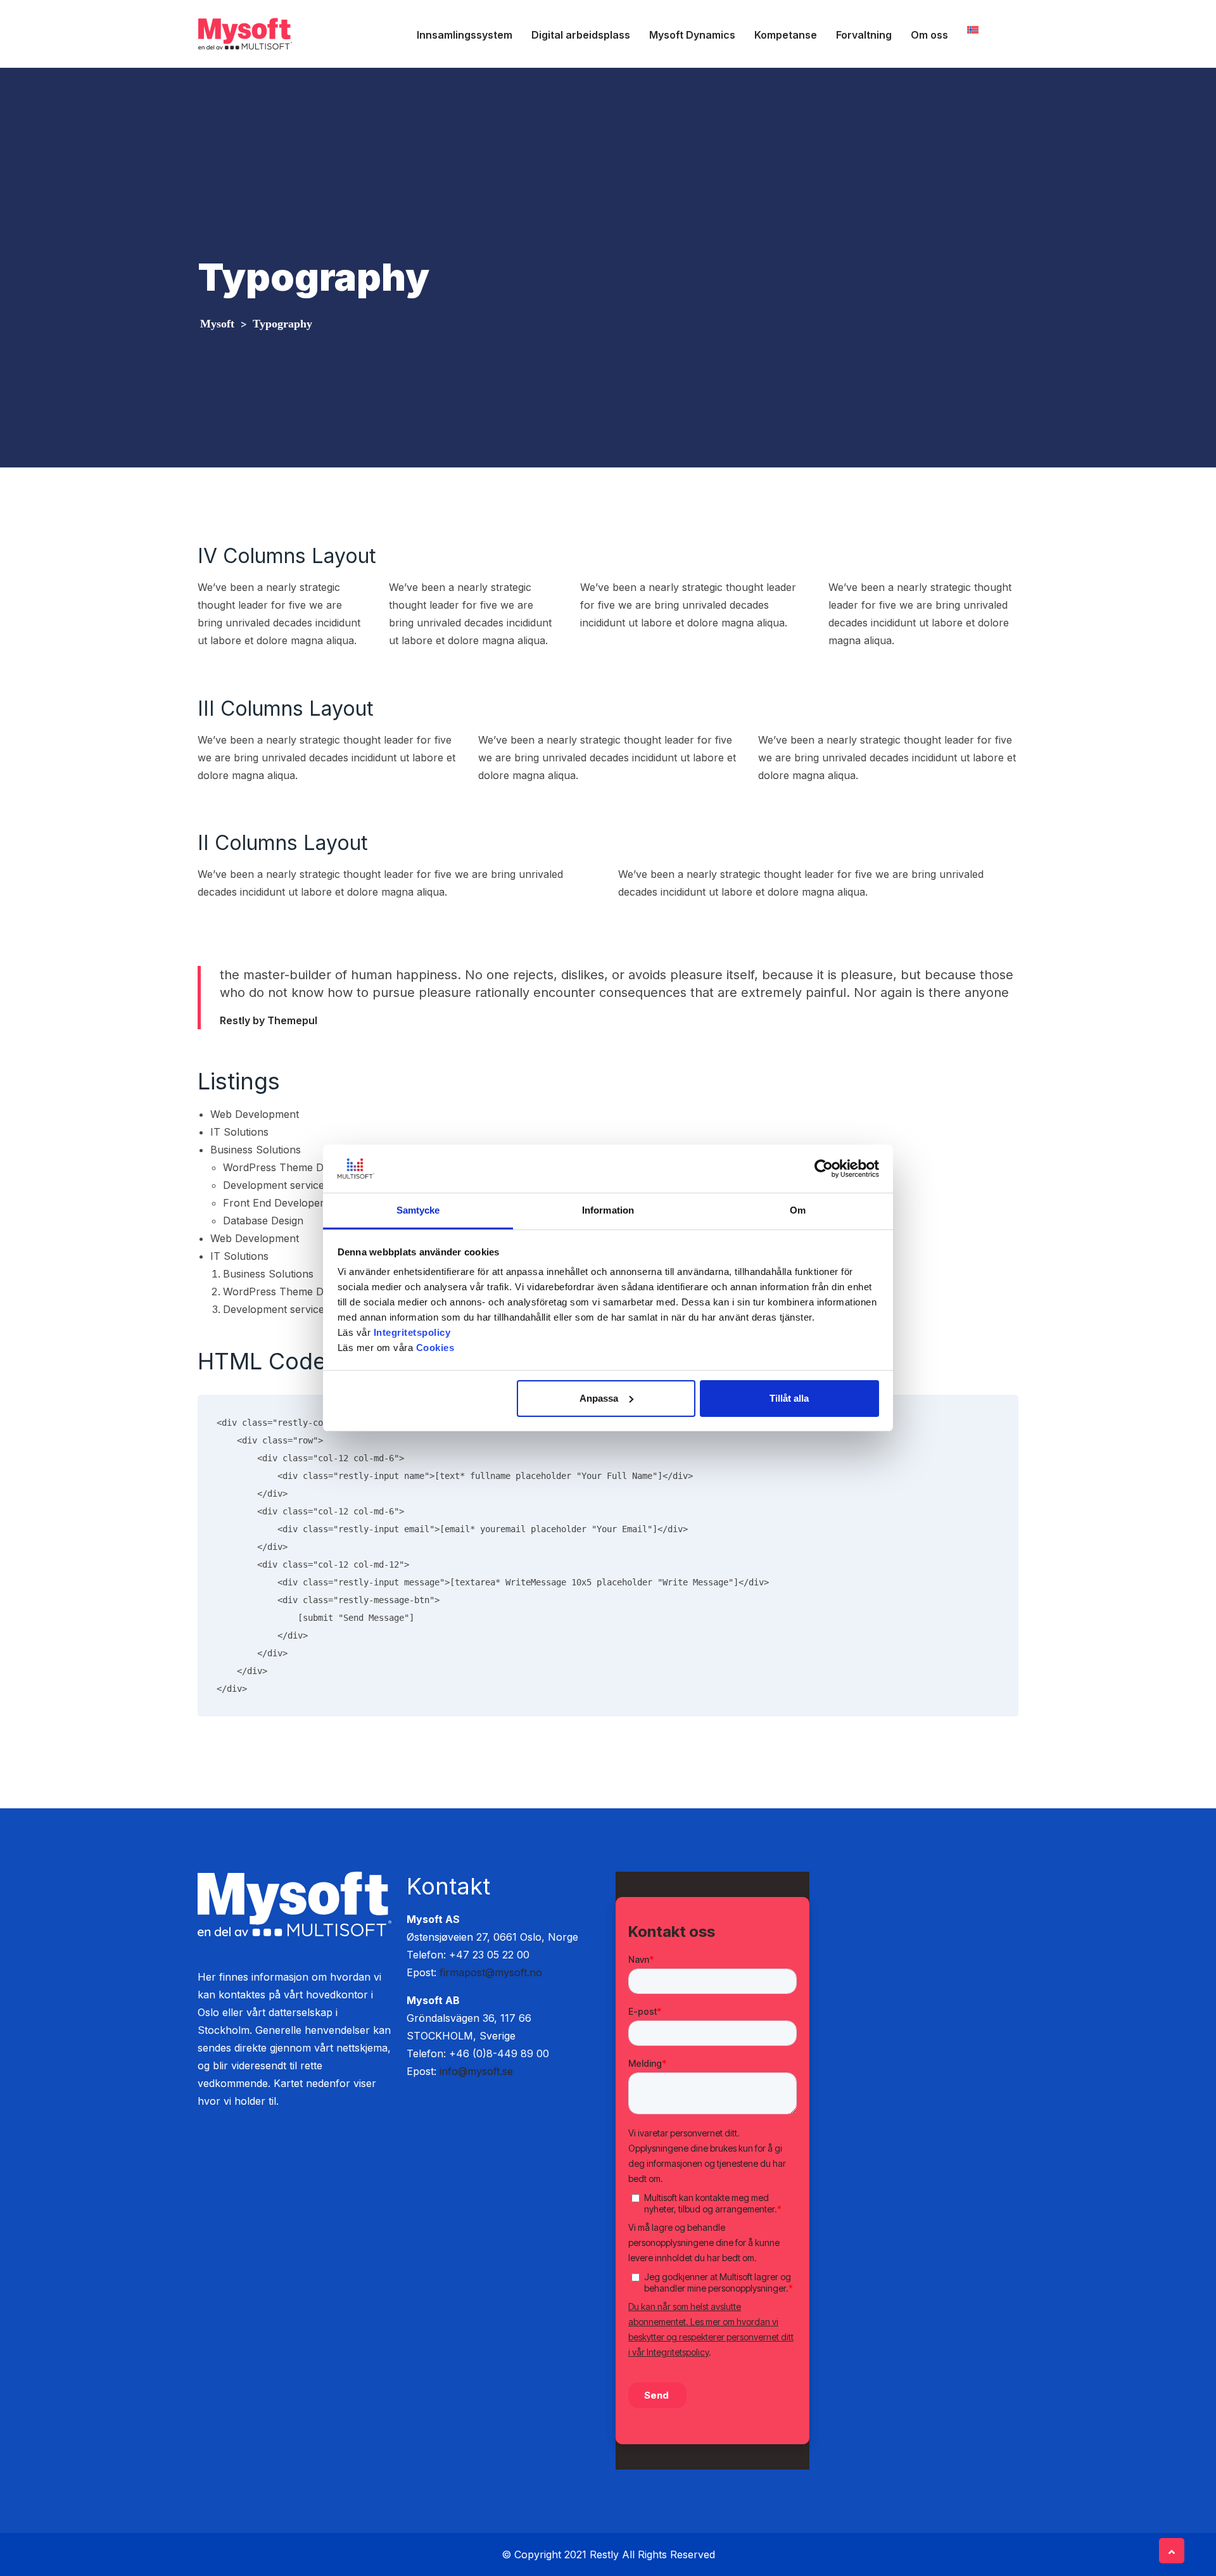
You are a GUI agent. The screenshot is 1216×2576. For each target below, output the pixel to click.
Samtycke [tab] (418, 1210)
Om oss (929, 35)
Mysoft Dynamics (692, 35)
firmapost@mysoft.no (491, 1972)
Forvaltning (864, 35)
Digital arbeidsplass (581, 35)
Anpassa (599, 1398)
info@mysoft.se (476, 2071)
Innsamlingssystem (465, 35)
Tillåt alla (789, 1398)
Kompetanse (786, 35)
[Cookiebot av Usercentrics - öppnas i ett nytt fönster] (824, 1169)
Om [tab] (798, 1210)
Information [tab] (608, 1210)
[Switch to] (973, 29)
